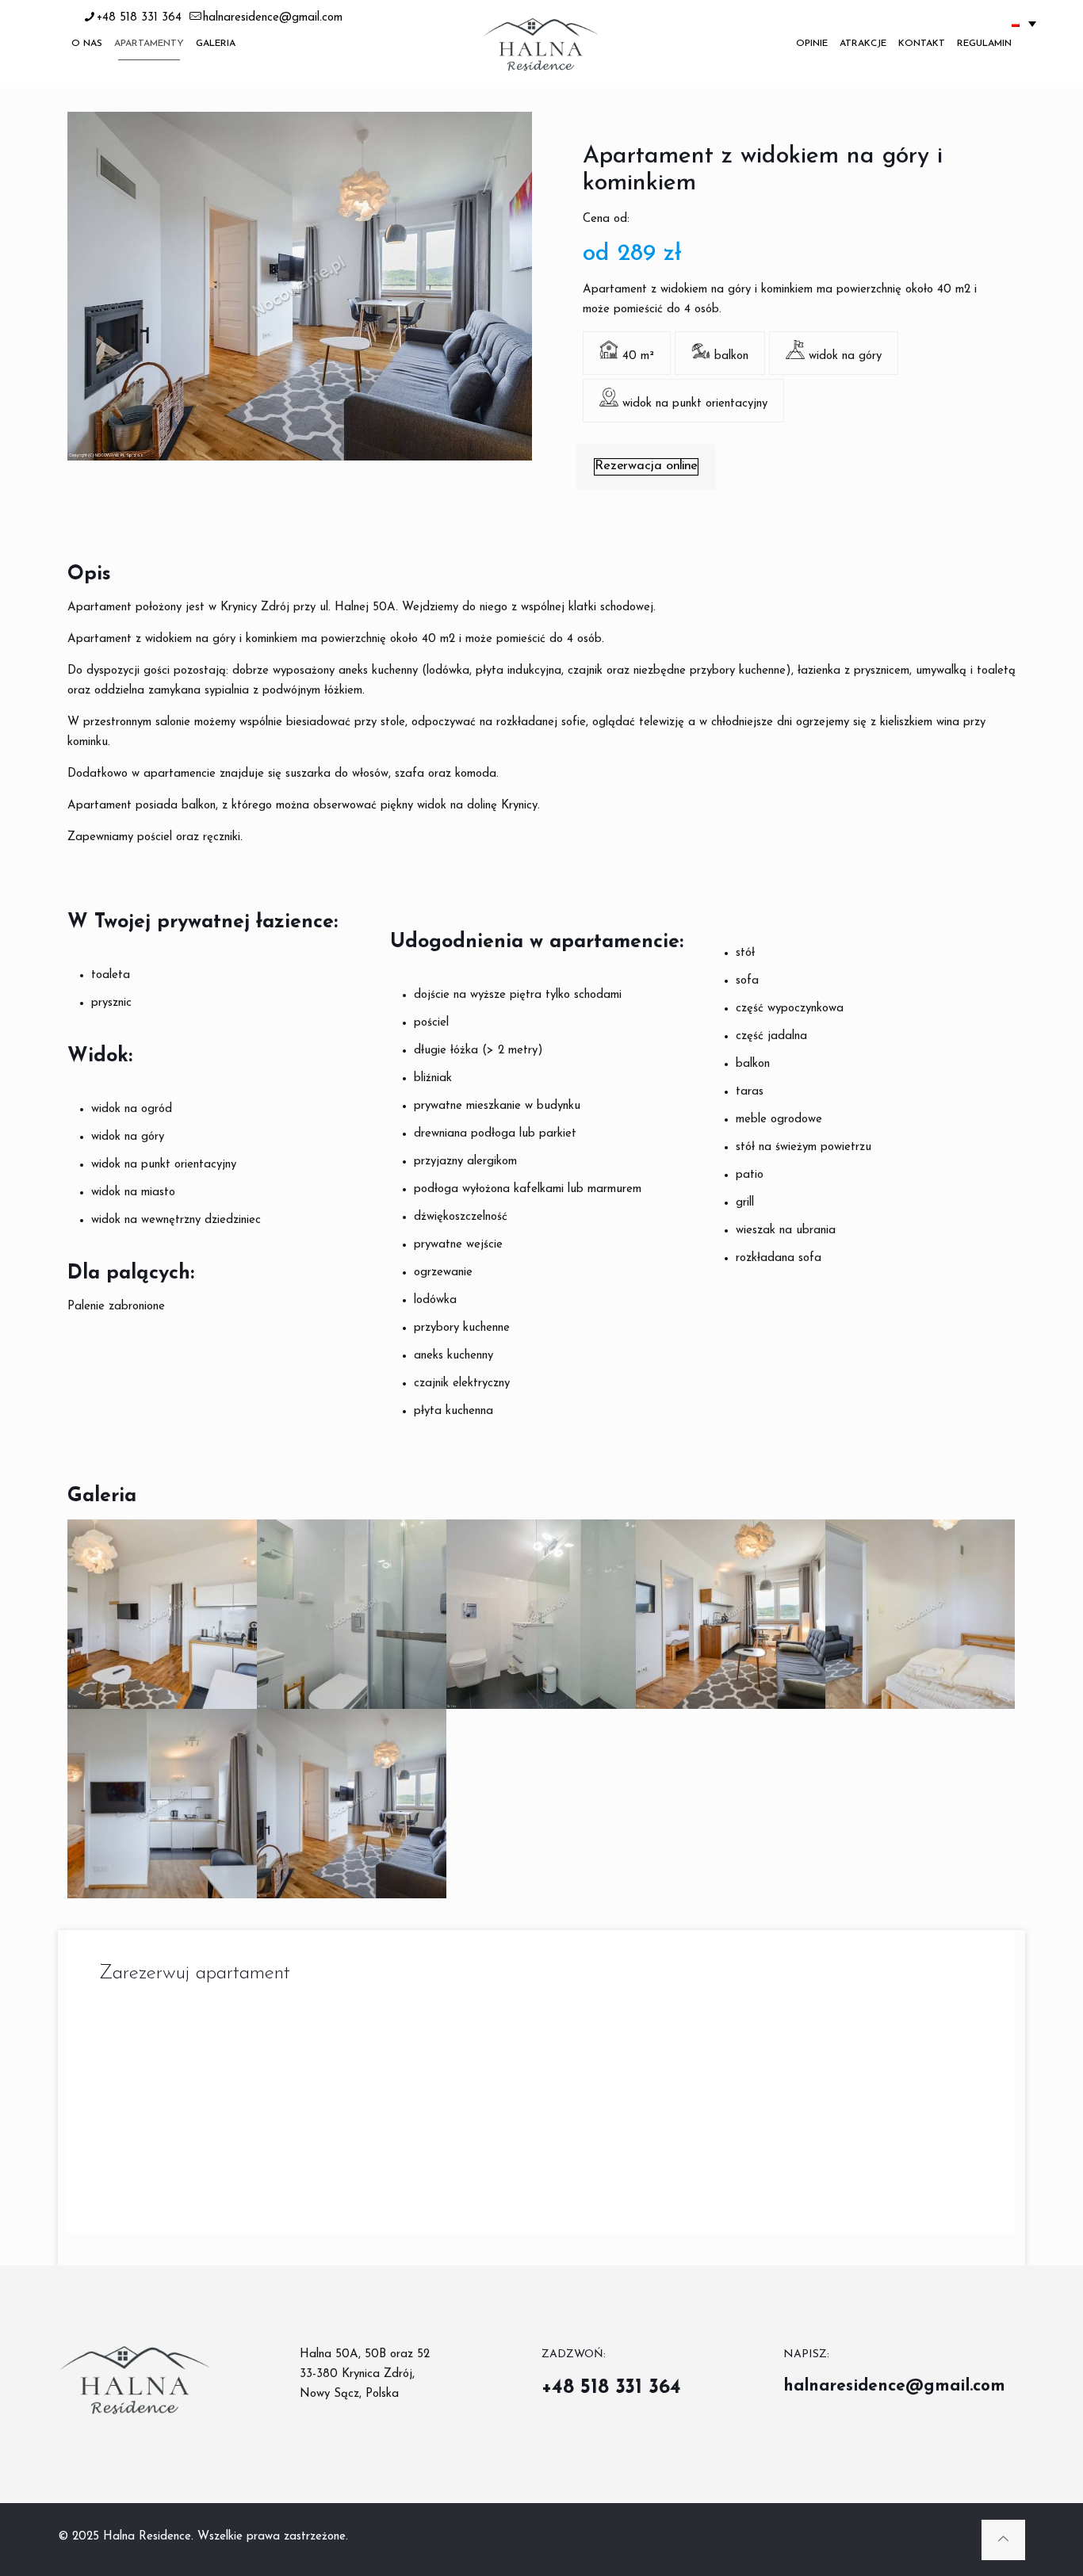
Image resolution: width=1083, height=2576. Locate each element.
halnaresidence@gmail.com (273, 18)
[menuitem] (1024, 23)
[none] (1024, 23)
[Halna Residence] (541, 44)
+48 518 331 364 (139, 18)
